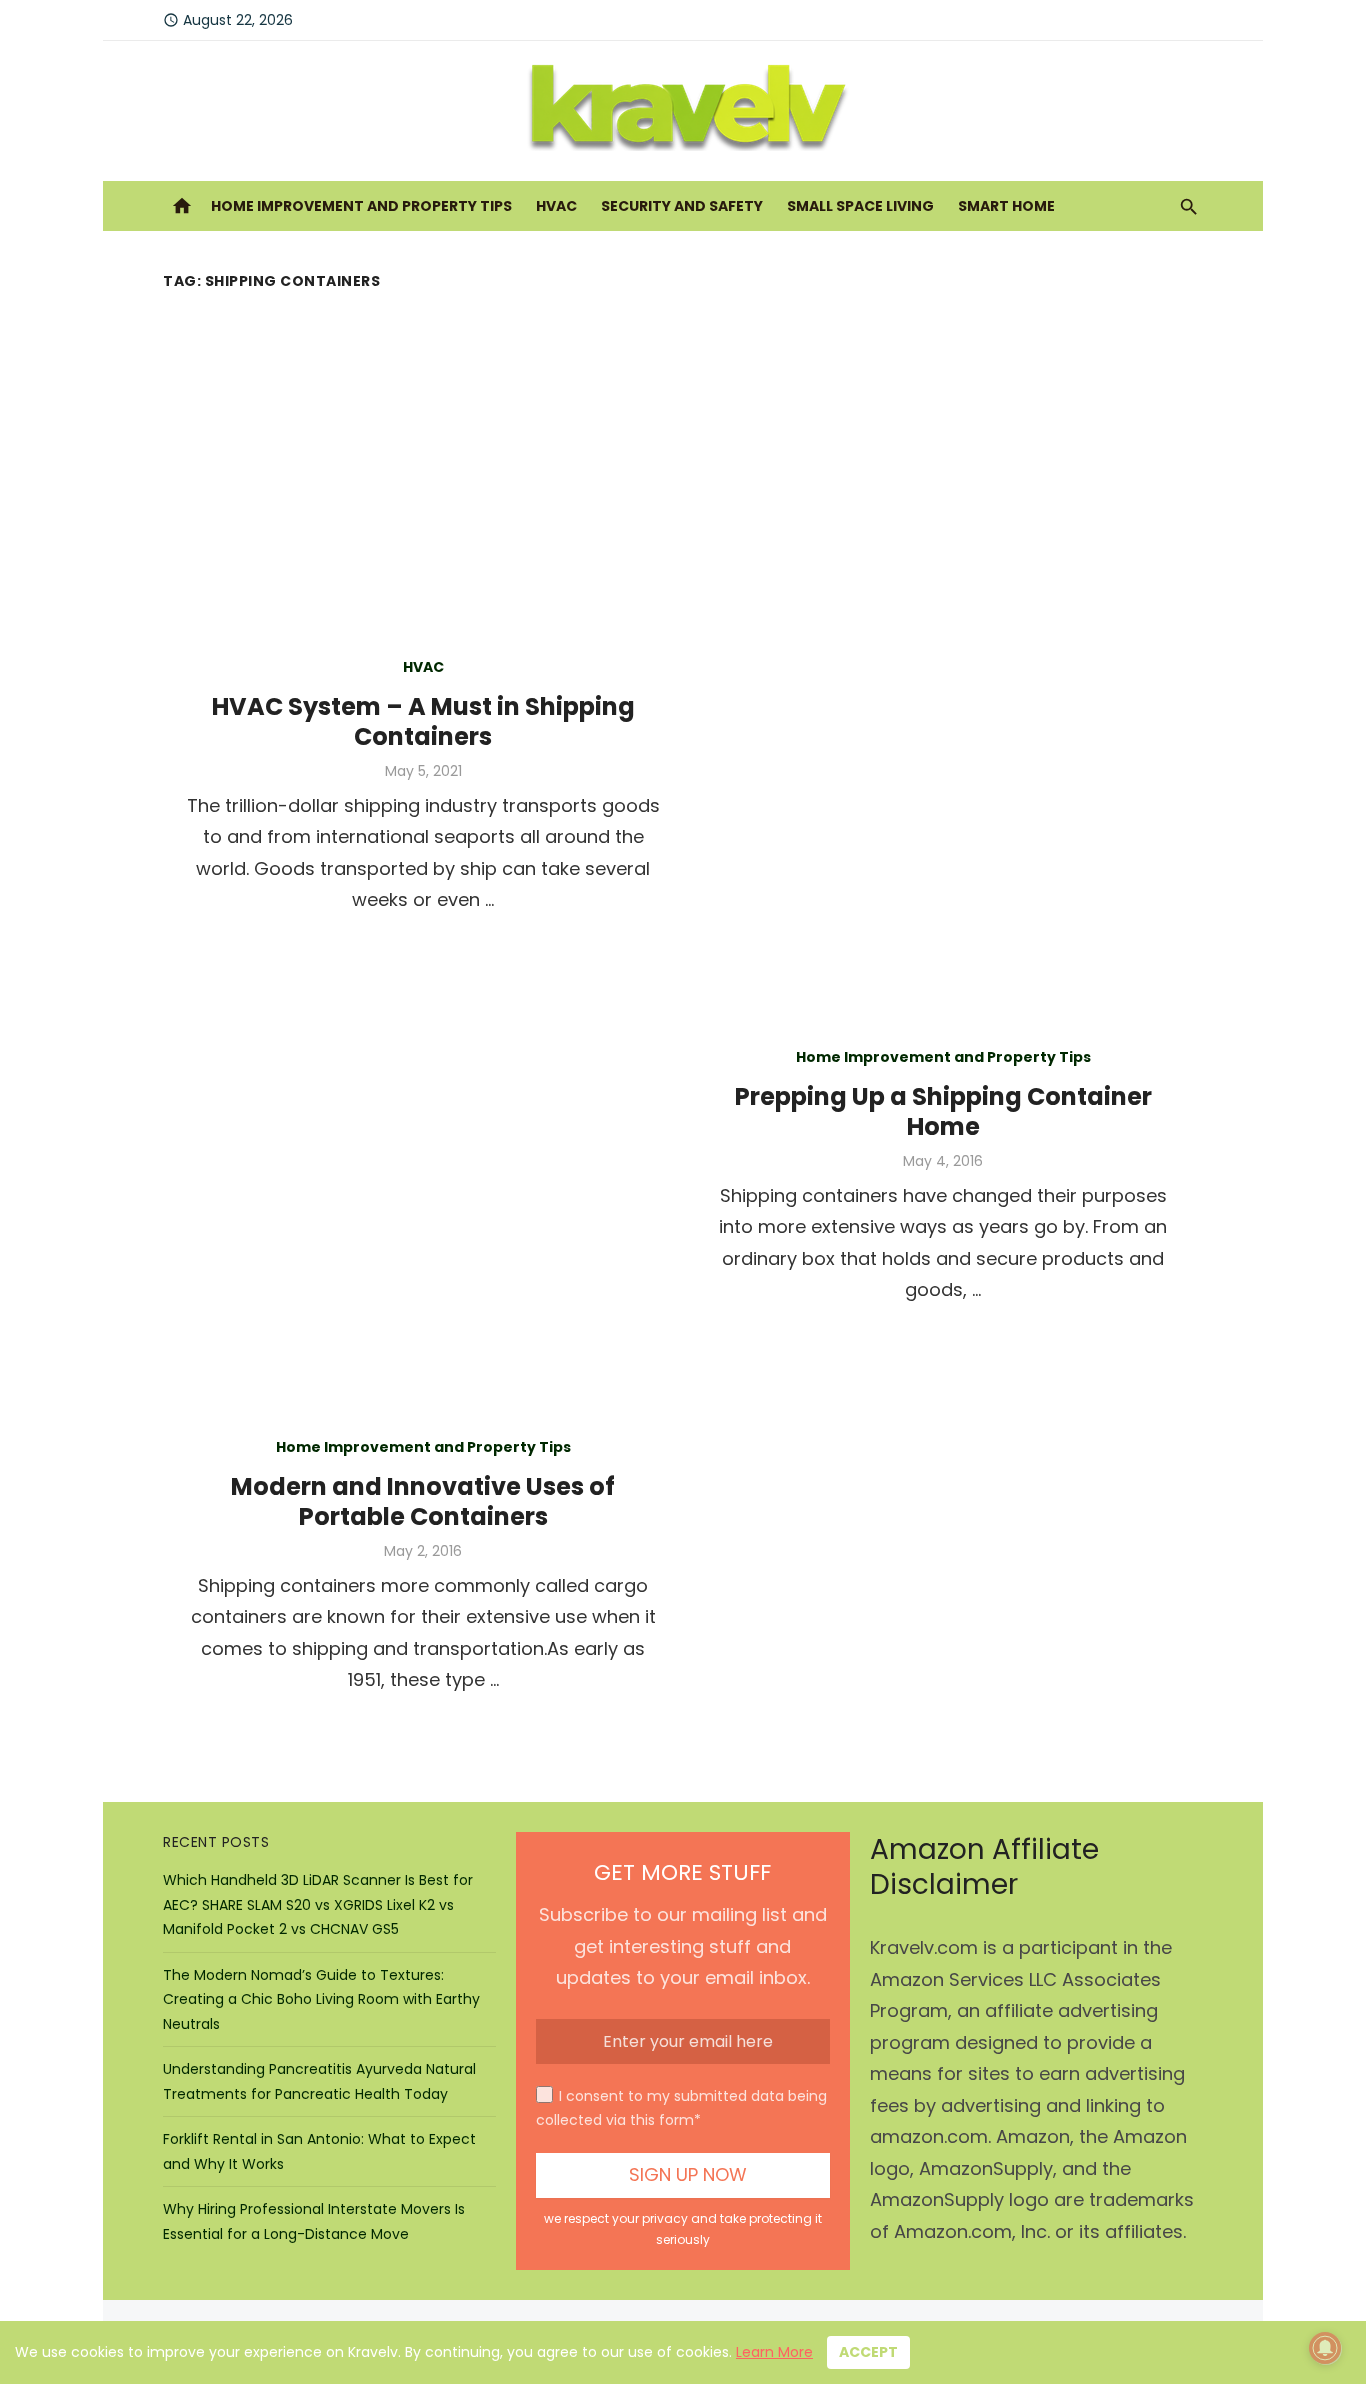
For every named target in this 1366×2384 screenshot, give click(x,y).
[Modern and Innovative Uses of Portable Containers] (943, 1562)
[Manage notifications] (1325, 2348)
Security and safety (682, 206)
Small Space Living (860, 206)
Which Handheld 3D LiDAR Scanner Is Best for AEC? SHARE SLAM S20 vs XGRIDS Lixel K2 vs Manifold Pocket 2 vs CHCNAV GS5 (318, 1904)
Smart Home (1006, 206)
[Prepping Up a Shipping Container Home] (423, 1172)
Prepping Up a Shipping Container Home (943, 1111)
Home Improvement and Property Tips (361, 206)
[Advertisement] (683, 447)
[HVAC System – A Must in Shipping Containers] (943, 782)
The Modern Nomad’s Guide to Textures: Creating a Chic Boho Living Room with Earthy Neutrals (321, 1999)
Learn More (774, 2352)
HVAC (556, 206)
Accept (868, 2352)
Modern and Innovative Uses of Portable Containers (423, 1501)
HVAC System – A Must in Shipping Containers (423, 721)
